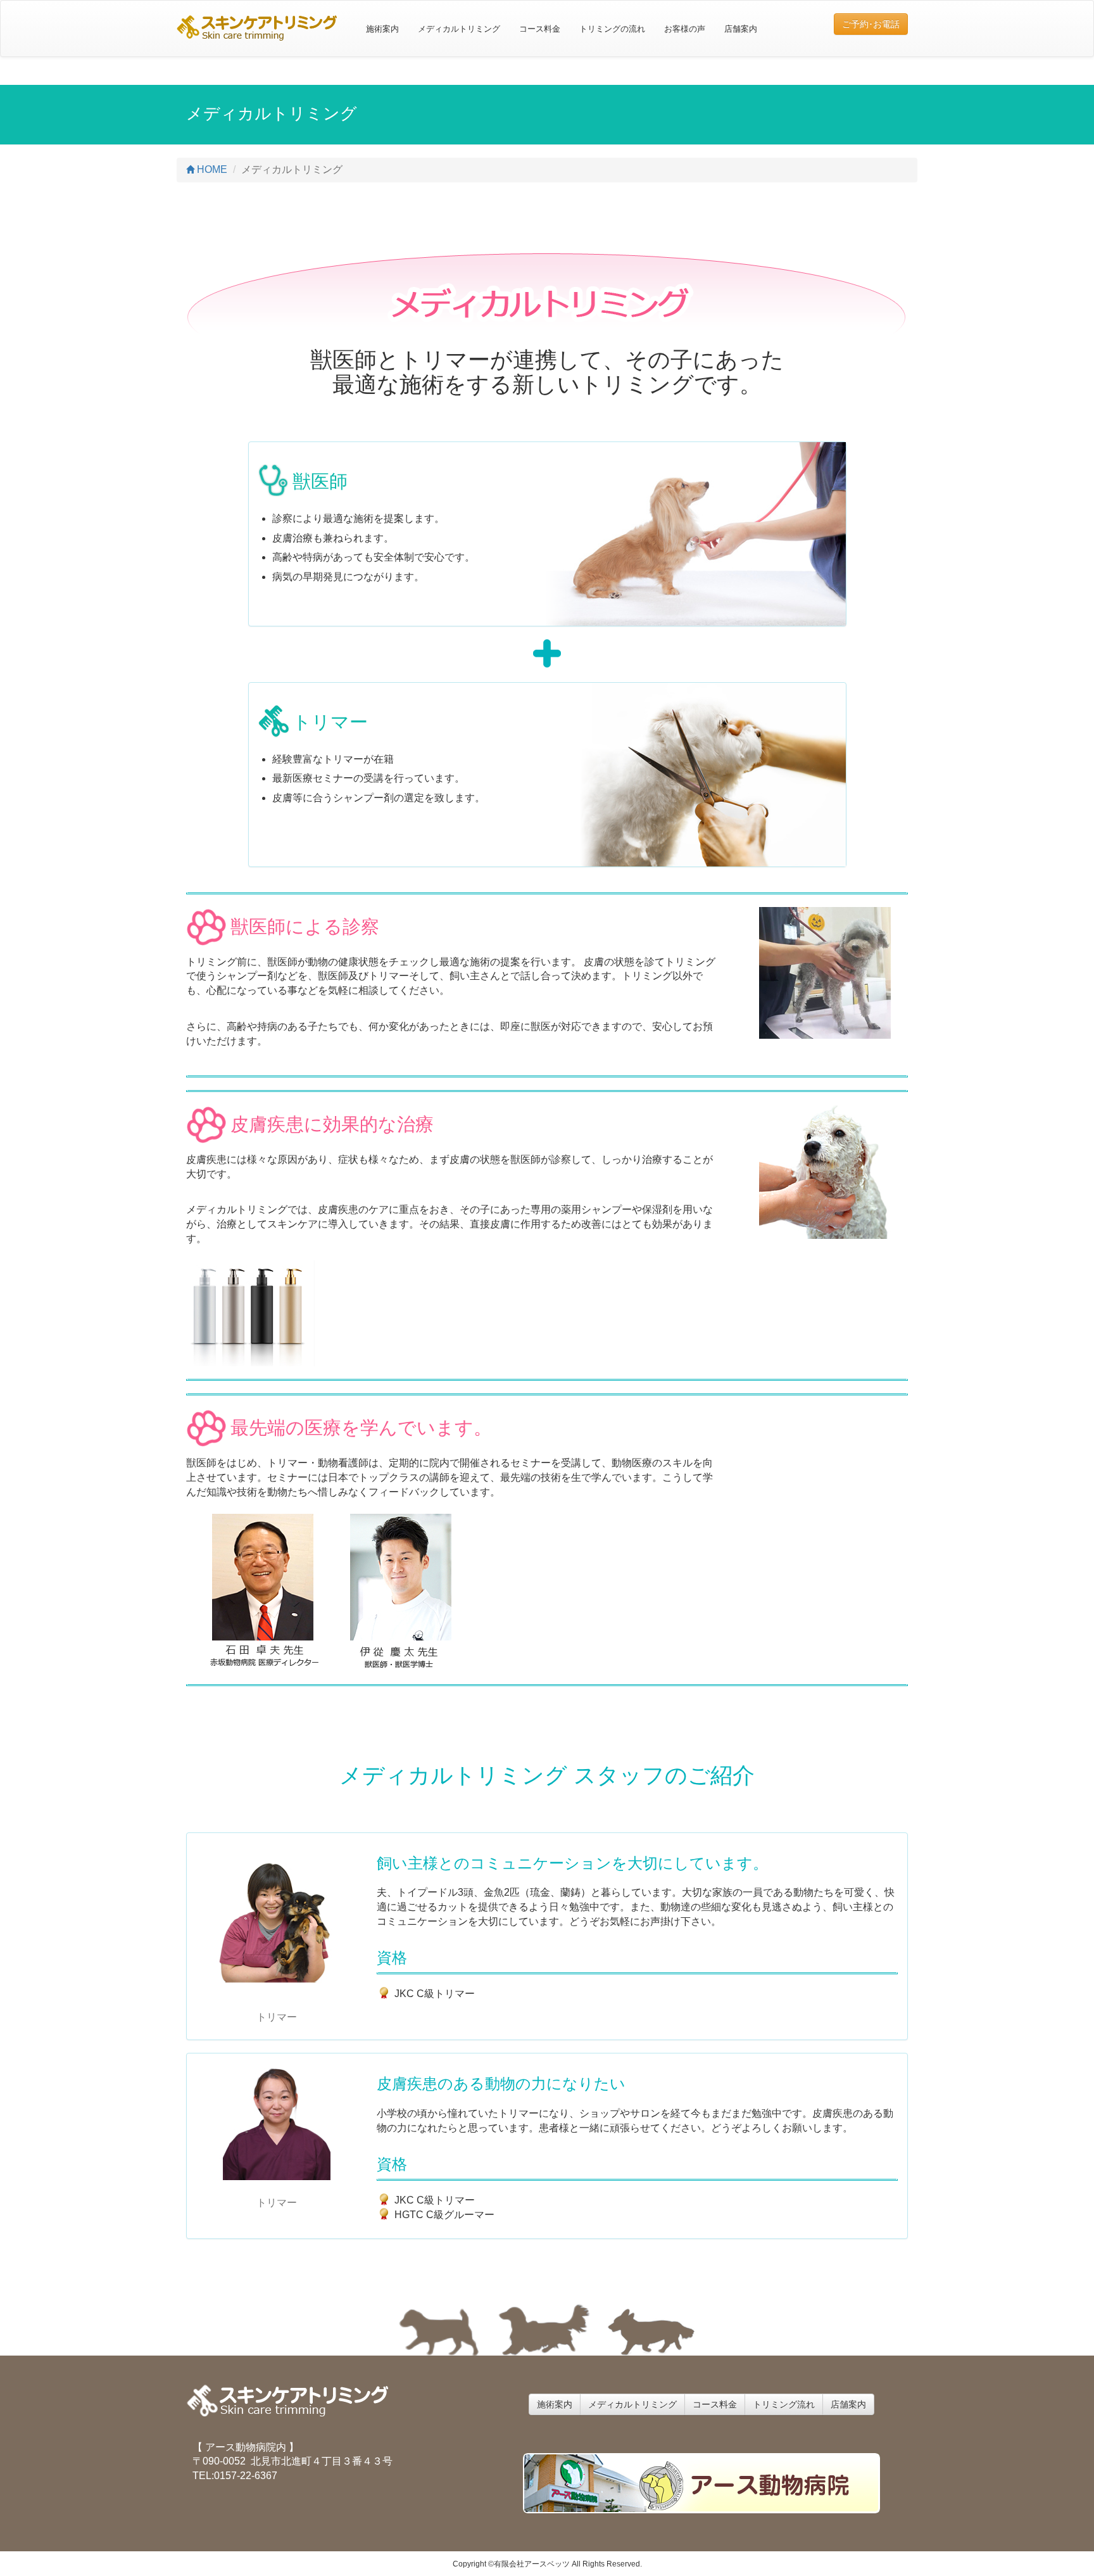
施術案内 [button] (555, 2404)
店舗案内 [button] (848, 2404)
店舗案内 (741, 29)
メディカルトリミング (459, 29)
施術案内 (382, 29)
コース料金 (540, 29)
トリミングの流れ (612, 29)
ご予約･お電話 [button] (871, 24)
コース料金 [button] (715, 2404)
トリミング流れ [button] (784, 2404)
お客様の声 (685, 29)
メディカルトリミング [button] (632, 2404)
